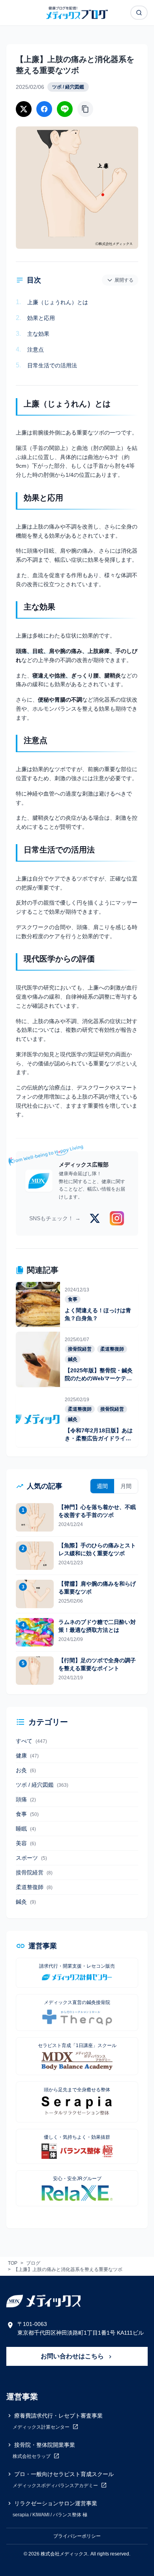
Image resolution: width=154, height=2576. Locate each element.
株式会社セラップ (32, 2456)
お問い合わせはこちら (73, 2356)
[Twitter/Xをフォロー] (95, 1218)
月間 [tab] (126, 1486)
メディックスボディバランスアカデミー (56, 2486)
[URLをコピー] (85, 109)
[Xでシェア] (24, 109)
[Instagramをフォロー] (117, 1218)
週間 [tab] (102, 1486)
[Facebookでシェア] (44, 109)
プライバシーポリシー (77, 2536)
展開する (124, 280)
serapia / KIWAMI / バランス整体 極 (50, 2515)
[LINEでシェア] (65, 109)
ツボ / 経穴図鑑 (68, 87)
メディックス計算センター (42, 2427)
